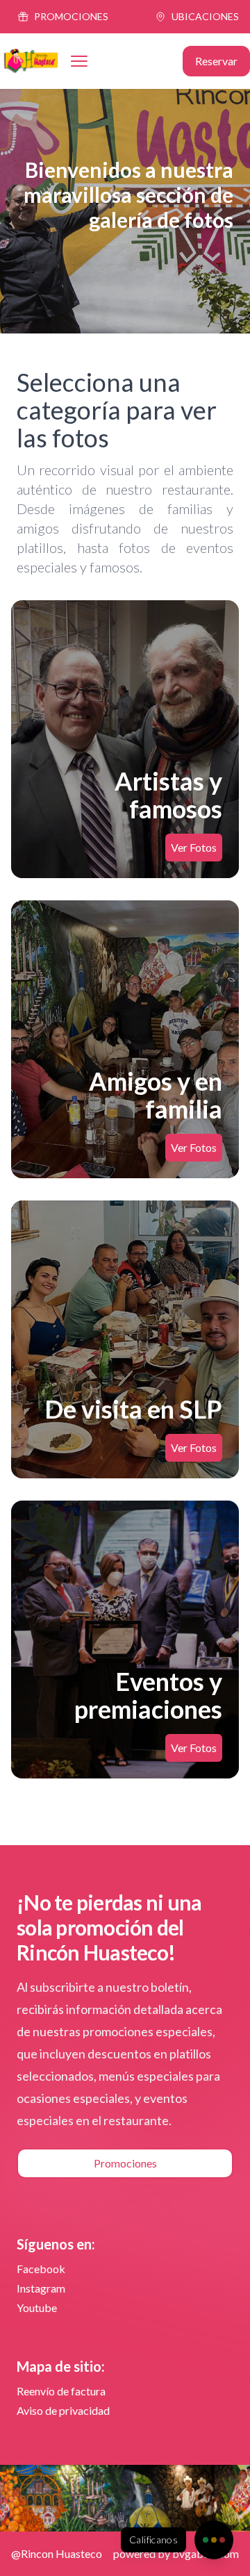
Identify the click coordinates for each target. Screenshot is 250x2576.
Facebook (41, 2269)
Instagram (41, 2288)
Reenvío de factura (61, 2391)
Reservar (216, 61)
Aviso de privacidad (63, 2410)
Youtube (37, 2307)
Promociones (125, 2163)
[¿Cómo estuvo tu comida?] (214, 2540)
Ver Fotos (194, 847)
